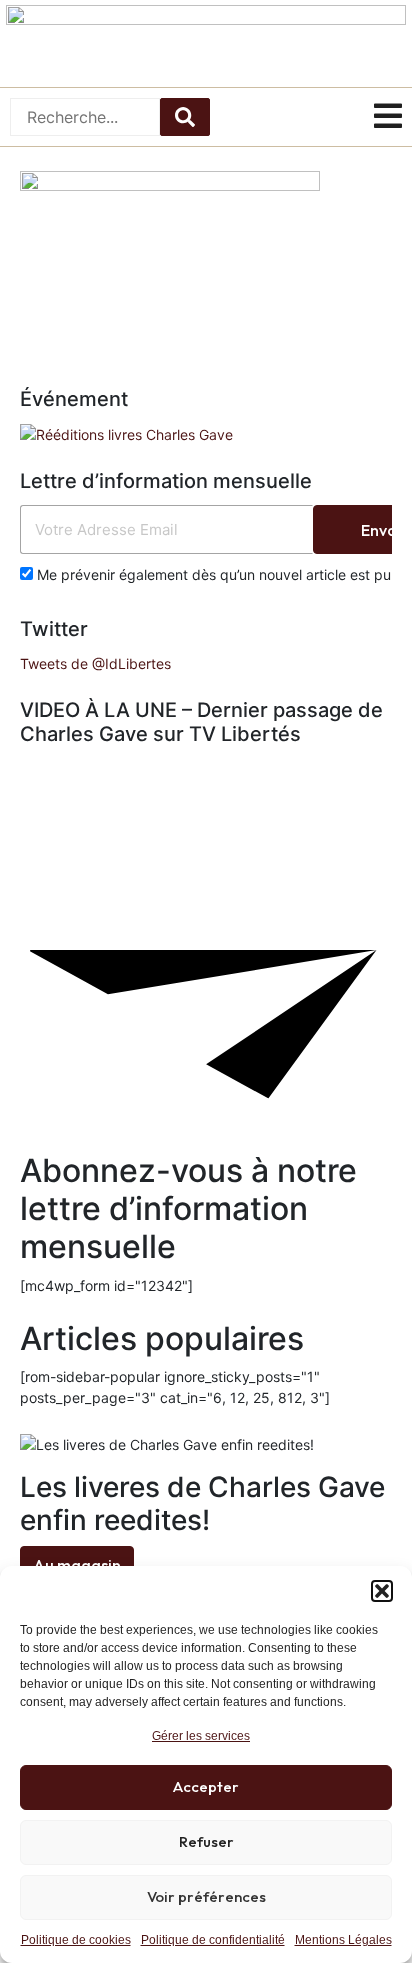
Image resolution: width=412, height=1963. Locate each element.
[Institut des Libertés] (206, 43)
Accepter (206, 1786)
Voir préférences (206, 1896)
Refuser (206, 1841)
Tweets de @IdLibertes (95, 663)
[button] (382, 1591)
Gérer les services (201, 1736)
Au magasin (77, 1565)
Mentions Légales (343, 1940)
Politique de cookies (76, 1940)
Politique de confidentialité (213, 1940)
